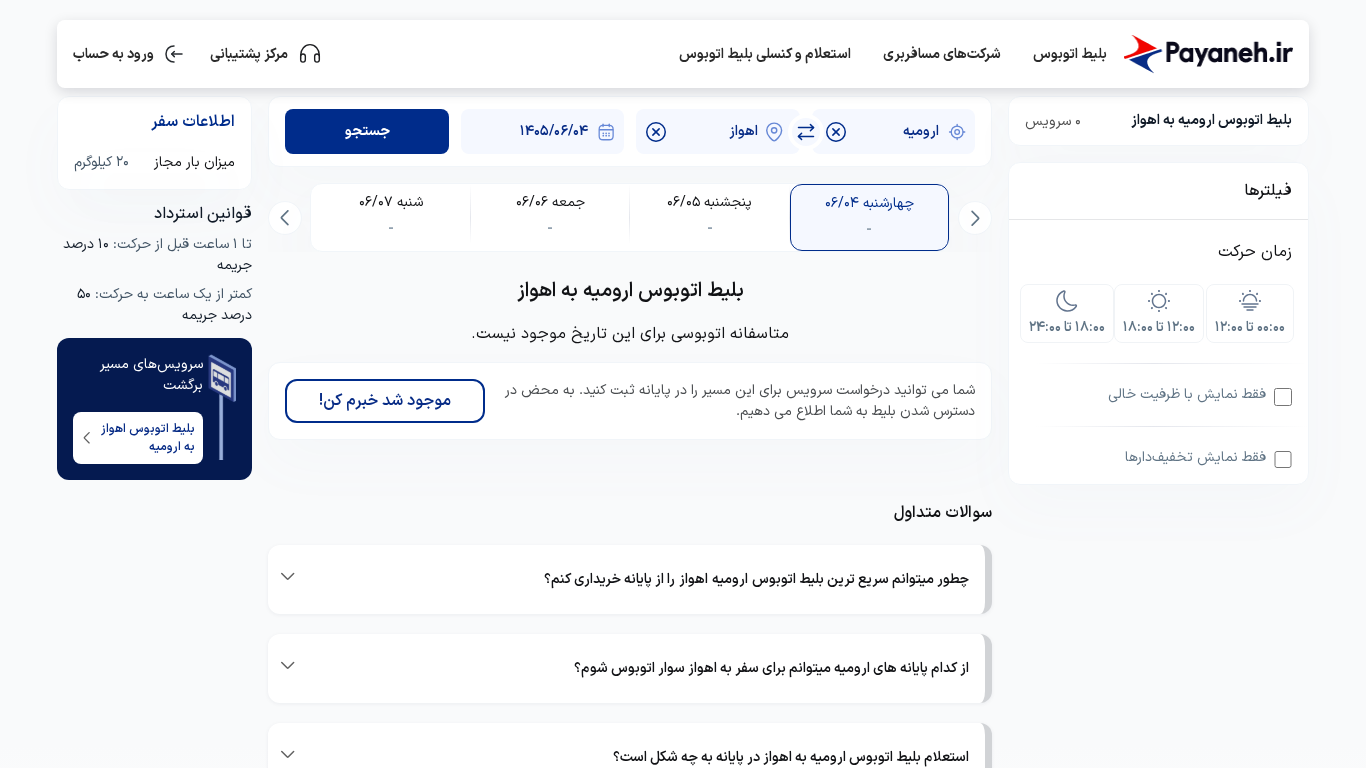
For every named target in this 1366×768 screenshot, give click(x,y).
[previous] (975, 218)
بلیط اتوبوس (1070, 54)
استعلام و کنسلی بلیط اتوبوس (765, 54)
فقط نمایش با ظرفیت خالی (1187, 394)
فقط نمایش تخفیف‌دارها (1195, 457)
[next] (285, 218)
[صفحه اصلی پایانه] (1208, 54)
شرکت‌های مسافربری (942, 54)
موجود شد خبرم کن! (385, 401)
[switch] (806, 132)
